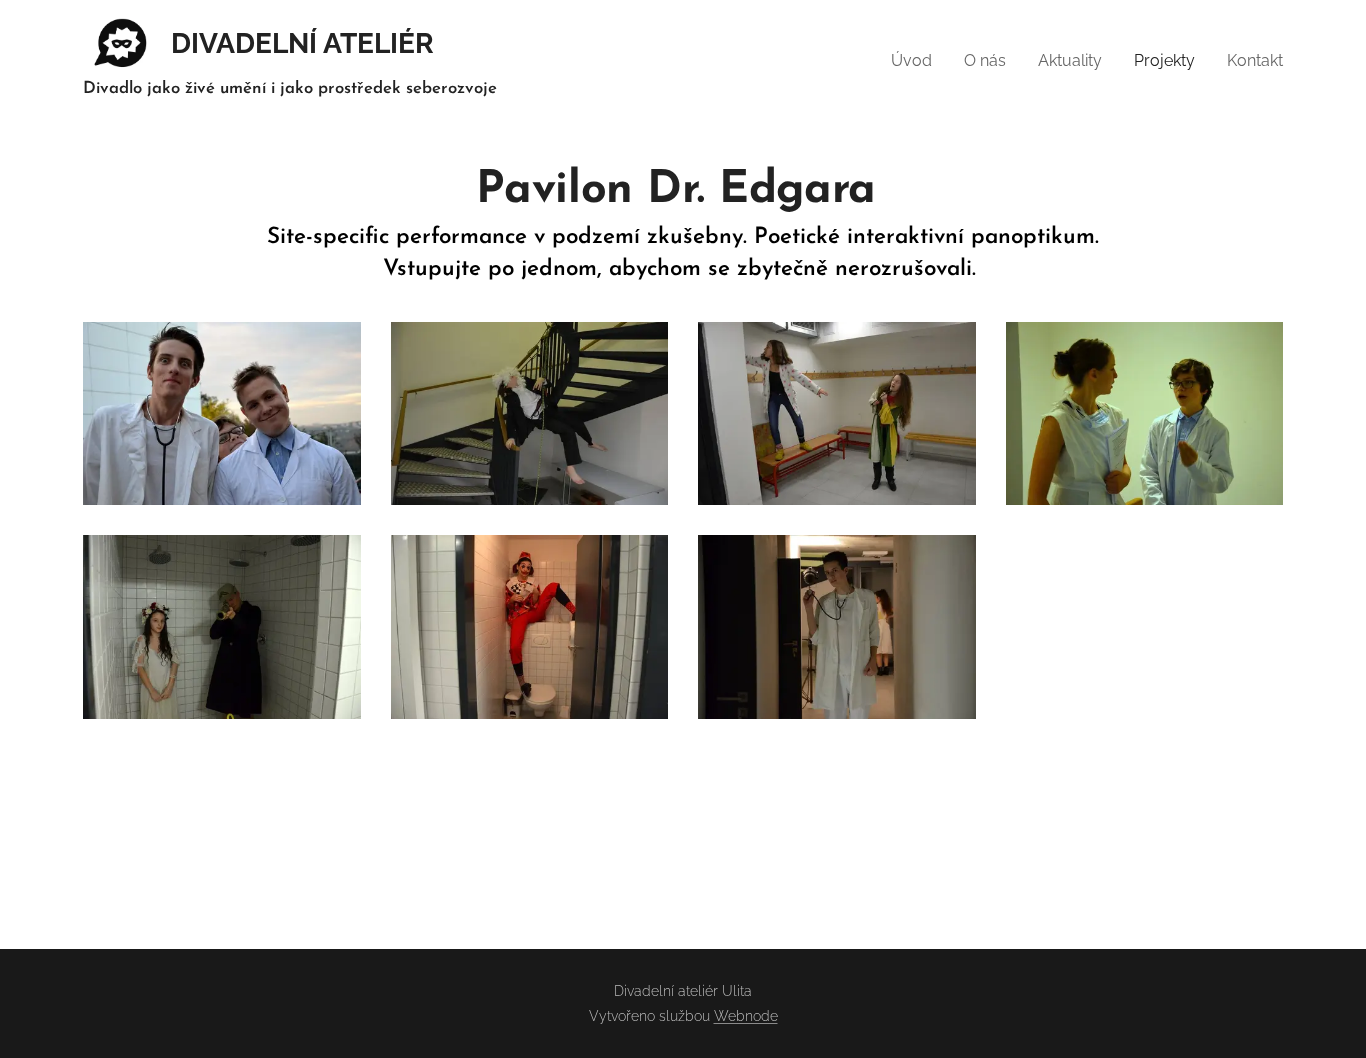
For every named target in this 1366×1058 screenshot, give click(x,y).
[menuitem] (917, 61)
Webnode (746, 1016)
